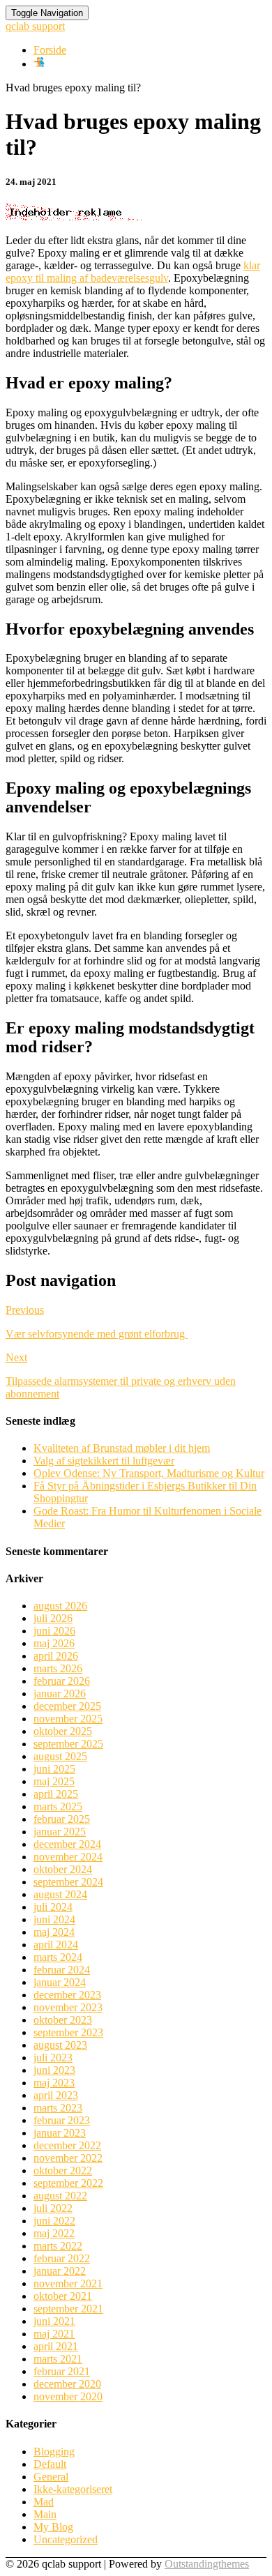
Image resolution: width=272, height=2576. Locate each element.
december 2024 (67, 1844)
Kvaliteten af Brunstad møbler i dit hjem (122, 1448)
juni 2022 (54, 2221)
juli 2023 (53, 2058)
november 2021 (68, 2283)
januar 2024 (60, 1982)
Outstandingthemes (207, 2564)
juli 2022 (53, 2208)
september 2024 (68, 1882)
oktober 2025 (63, 1731)
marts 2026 (58, 1668)
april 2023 (56, 2095)
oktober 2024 (63, 1869)
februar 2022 (62, 2258)
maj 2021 (54, 2334)
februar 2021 (62, 2371)
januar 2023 (60, 2133)
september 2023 (68, 2032)
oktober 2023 (63, 2020)
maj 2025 (54, 1781)
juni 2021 (54, 2321)
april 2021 (56, 2346)
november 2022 (68, 2158)
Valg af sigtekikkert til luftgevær (104, 1461)
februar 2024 (62, 1970)
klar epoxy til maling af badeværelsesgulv (133, 272)
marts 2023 (58, 2108)
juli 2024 (53, 1907)
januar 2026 (60, 1694)
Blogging (54, 2452)
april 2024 (56, 1945)
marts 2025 (58, 1806)
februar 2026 (62, 1681)
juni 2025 (54, 1769)
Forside (50, 50)
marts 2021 (58, 2359)
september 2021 (68, 2309)
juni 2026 (54, 1631)
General (51, 2477)
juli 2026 (53, 1618)
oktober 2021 (63, 2296)
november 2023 (68, 2007)
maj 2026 (54, 1643)
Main (45, 2514)
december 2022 (67, 2145)
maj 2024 (54, 1932)
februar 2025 (62, 1819)
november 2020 (68, 2396)
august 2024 (60, 1894)
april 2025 (56, 1794)
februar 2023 (62, 2120)
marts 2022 (58, 2246)
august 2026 (60, 1606)
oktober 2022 (63, 2170)
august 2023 (60, 2045)
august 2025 (60, 1756)
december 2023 (67, 1995)
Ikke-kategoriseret (73, 2489)
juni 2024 (54, 1919)
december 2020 (67, 2384)
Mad (44, 2502)
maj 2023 (54, 2083)
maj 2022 (54, 2233)
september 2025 (68, 1744)
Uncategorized (66, 2539)
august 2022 (60, 2196)
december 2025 (67, 1706)
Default (50, 2464)
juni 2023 (54, 2070)
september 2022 (68, 2183)
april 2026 (56, 1656)
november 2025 (68, 1719)
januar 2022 (60, 2271)
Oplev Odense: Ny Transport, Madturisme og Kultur (149, 1473)
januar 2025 (60, 1832)
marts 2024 (58, 1957)
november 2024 (68, 1857)
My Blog (53, 2527)
